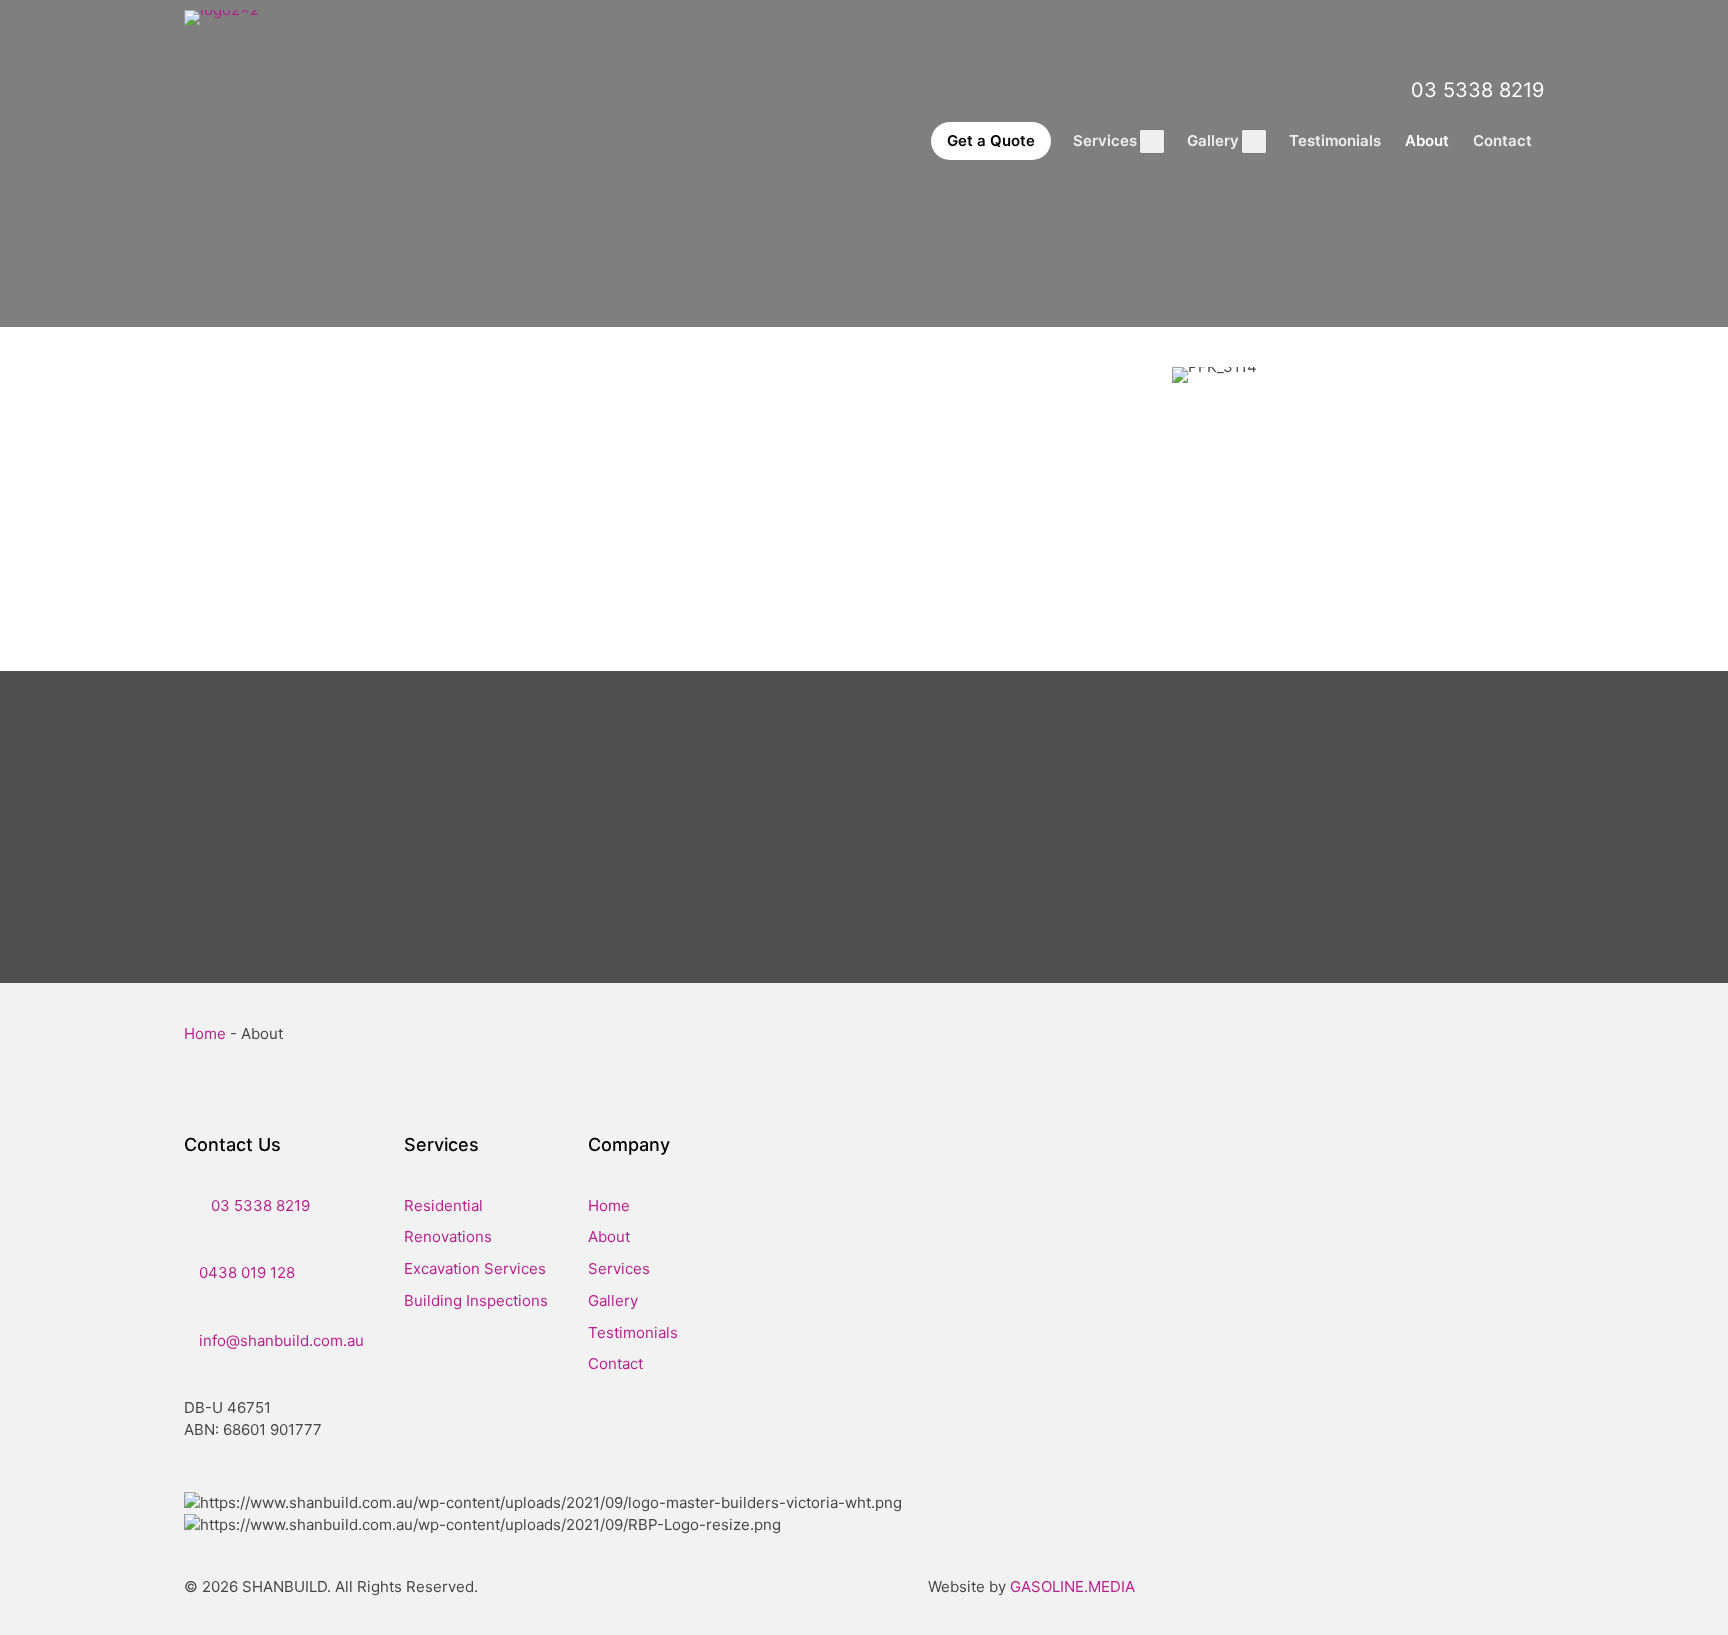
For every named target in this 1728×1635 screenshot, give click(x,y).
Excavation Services (475, 1268)
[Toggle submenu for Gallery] (1254, 141)
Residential (443, 1205)
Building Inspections (476, 1300)
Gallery (613, 1300)
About (609, 1236)
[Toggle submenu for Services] (1152, 141)
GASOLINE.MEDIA (1072, 1586)
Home (205, 1033)
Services (619, 1268)
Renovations (448, 1236)
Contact (615, 1363)
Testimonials (633, 1332)
